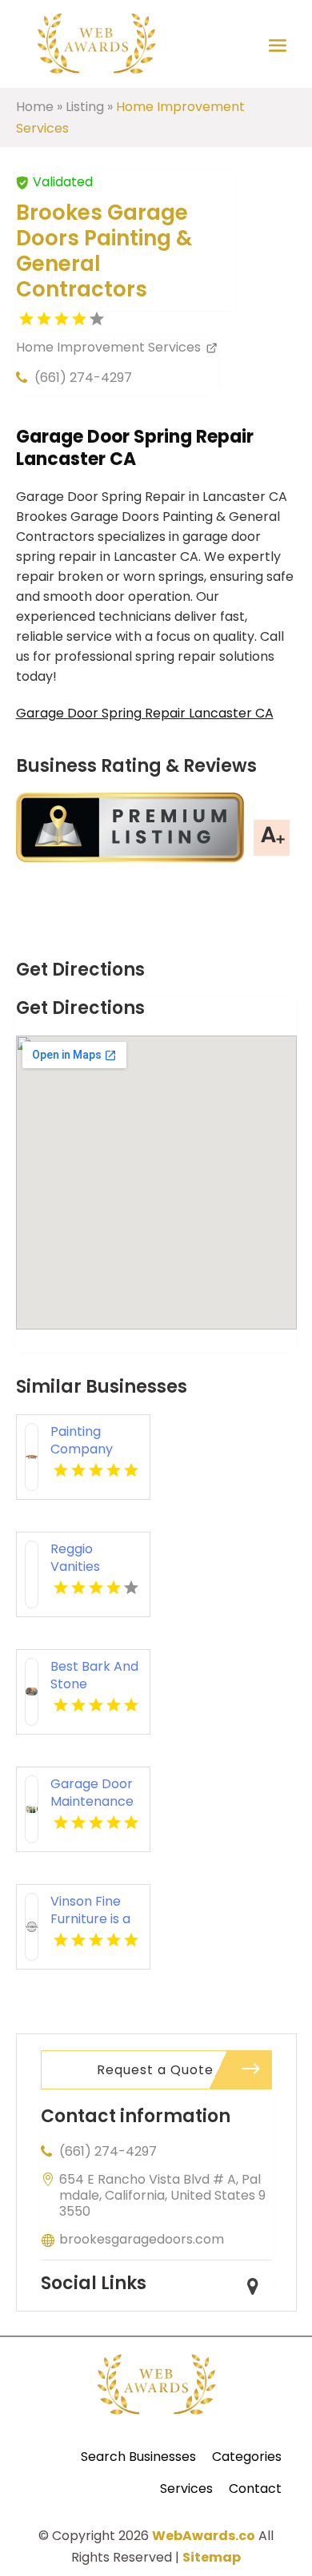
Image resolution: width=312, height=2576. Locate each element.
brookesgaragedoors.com (142, 2239)
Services (186, 2489)
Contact (255, 2489)
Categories (247, 2457)
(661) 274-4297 (83, 378)
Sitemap (212, 2557)
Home (35, 107)
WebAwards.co (204, 2536)
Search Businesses (138, 2457)
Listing (85, 107)
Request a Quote (155, 2070)
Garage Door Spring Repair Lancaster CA (145, 713)
